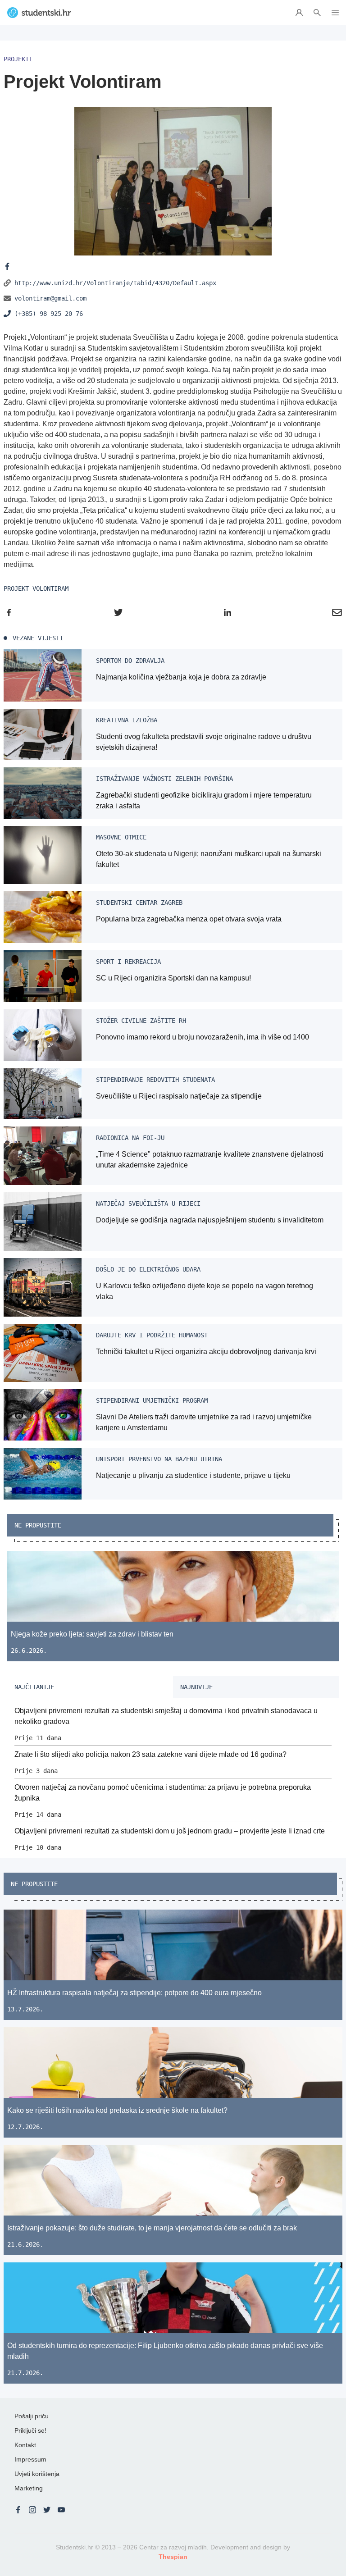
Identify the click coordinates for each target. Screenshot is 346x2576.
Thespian (173, 2557)
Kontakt (25, 2445)
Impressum (30, 2459)
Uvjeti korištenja (37, 2474)
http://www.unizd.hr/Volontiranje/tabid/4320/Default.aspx (115, 283)
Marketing (29, 2488)
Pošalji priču (32, 2416)
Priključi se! (30, 2430)
